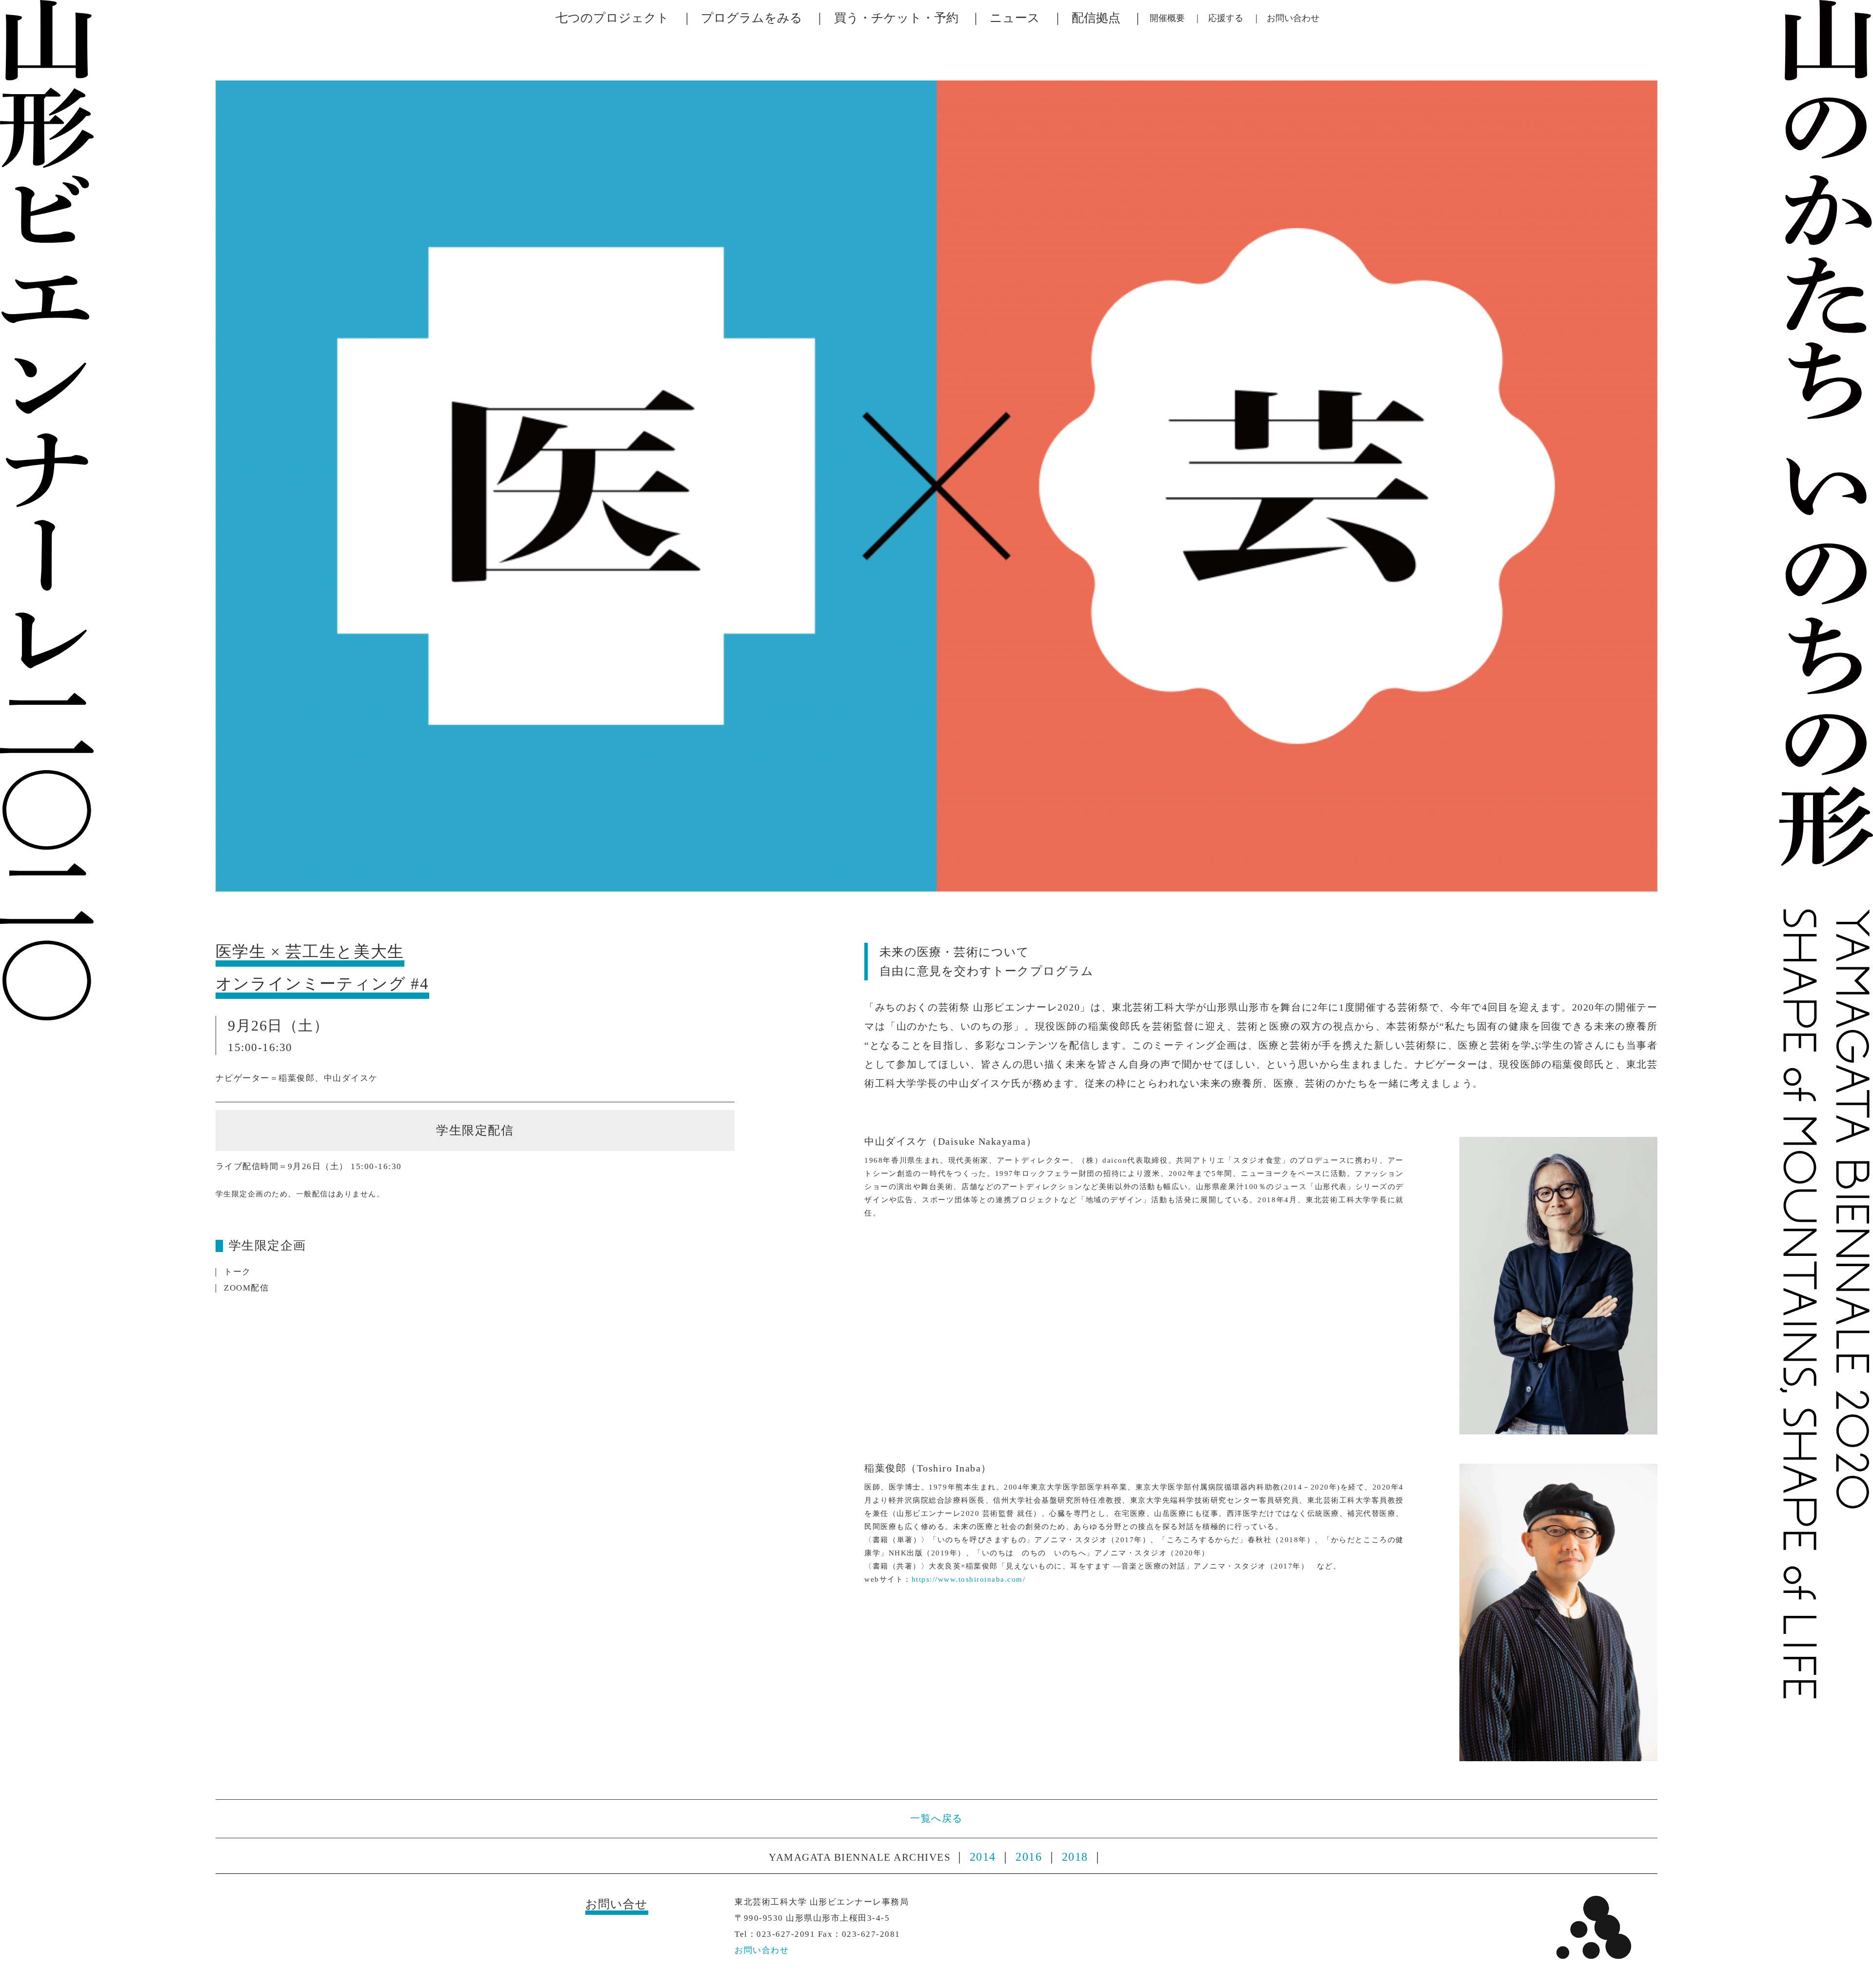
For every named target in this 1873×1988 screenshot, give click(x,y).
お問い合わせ (1293, 18)
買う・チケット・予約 (896, 18)
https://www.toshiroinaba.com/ (969, 1579)
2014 (983, 1857)
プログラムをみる (752, 18)
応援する (1226, 18)
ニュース (1015, 18)
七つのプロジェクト (612, 18)
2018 (1075, 1857)
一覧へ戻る (936, 1819)
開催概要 (1167, 18)
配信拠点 (1096, 18)
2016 (1029, 1857)
